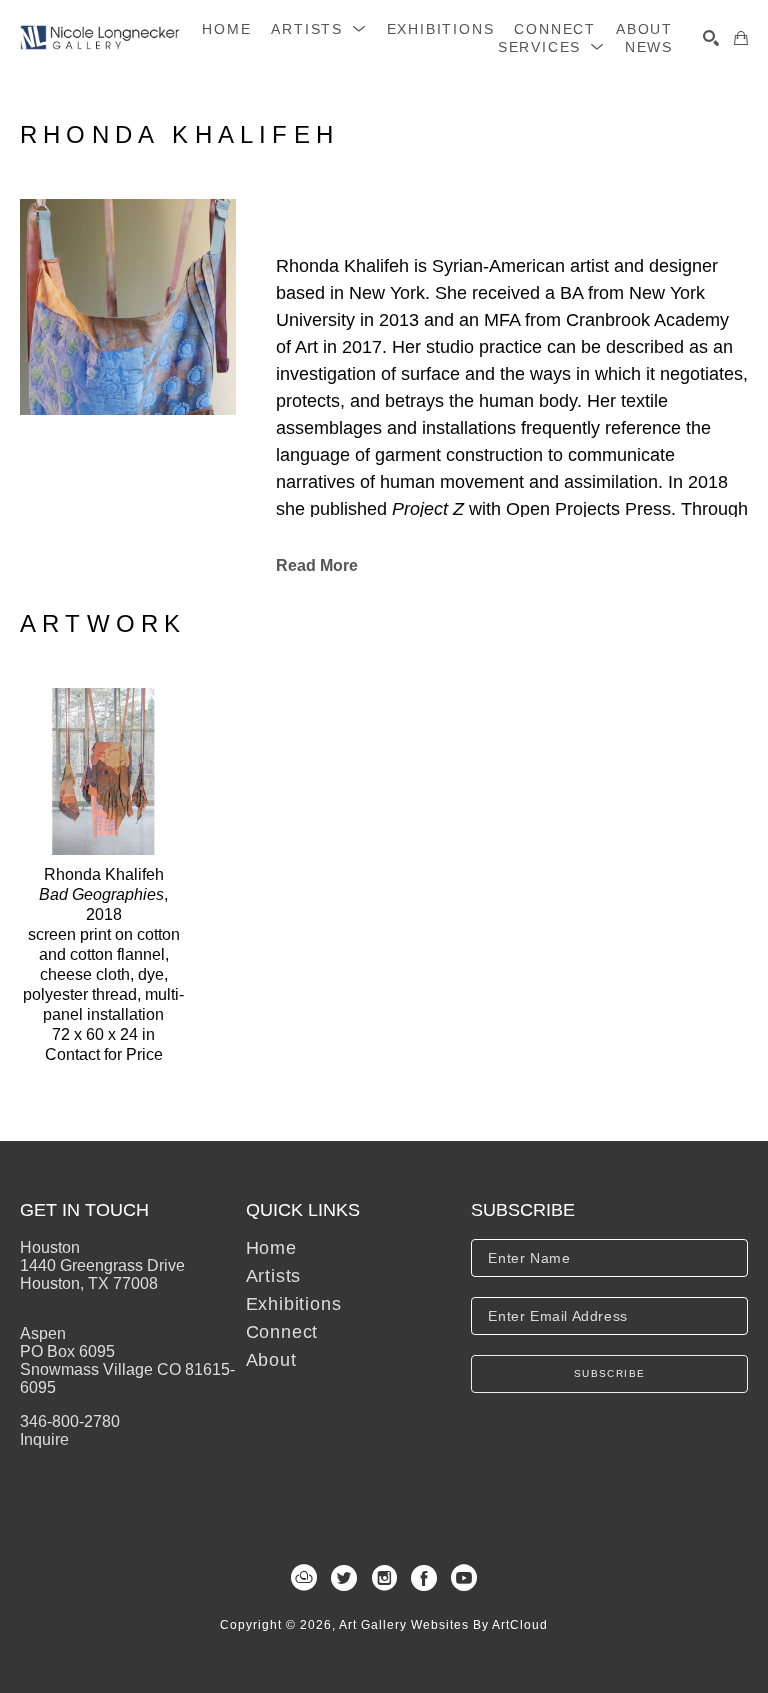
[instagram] (384, 1578)
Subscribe (610, 1373)
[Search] (711, 38)
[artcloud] (304, 1578)
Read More (317, 565)
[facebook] (424, 1578)
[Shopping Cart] (741, 38)
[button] (318, 29)
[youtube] (464, 1578)
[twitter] (344, 1578)
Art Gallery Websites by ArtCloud (443, 1625)
